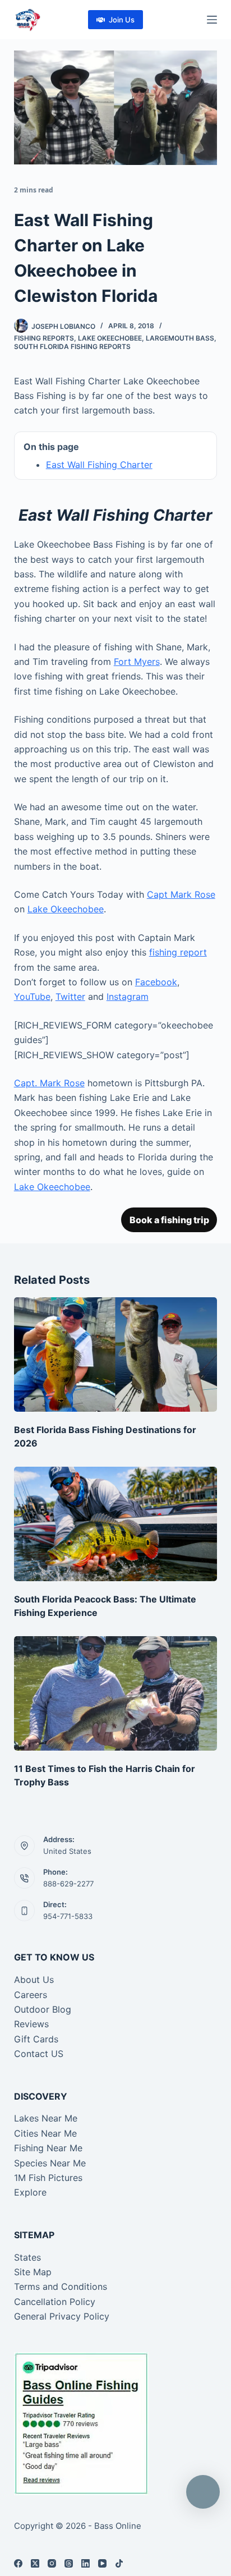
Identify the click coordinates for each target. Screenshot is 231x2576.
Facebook (156, 982)
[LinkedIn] (86, 2563)
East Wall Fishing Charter (99, 465)
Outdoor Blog (43, 2009)
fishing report (178, 952)
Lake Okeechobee (110, 338)
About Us (34, 1980)
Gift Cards (36, 2039)
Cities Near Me (45, 2133)
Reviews (31, 2024)
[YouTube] (102, 2563)
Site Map (33, 2272)
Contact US (39, 2054)
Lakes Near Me (46, 2118)
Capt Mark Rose (181, 894)
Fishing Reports (44, 338)
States (27, 2257)
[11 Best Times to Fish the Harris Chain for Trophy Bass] (116, 1693)
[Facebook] (18, 2563)
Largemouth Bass (180, 338)
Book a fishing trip (169, 1220)
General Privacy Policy (62, 2316)
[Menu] (212, 20)
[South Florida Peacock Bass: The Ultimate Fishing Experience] (116, 1524)
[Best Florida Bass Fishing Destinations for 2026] (116, 1354)
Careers (31, 1995)
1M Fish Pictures (48, 2178)
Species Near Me (50, 2163)
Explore (30, 2192)
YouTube (32, 997)
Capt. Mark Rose (49, 1083)
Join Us (122, 20)
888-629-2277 (68, 1884)
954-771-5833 (68, 1916)
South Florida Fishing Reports (72, 346)
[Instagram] (52, 2563)
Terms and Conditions (61, 2286)
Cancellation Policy (55, 2302)
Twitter (70, 997)
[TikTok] (119, 2563)
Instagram (128, 997)
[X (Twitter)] (35, 2563)
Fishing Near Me (48, 2148)
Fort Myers (137, 662)
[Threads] (69, 2563)
